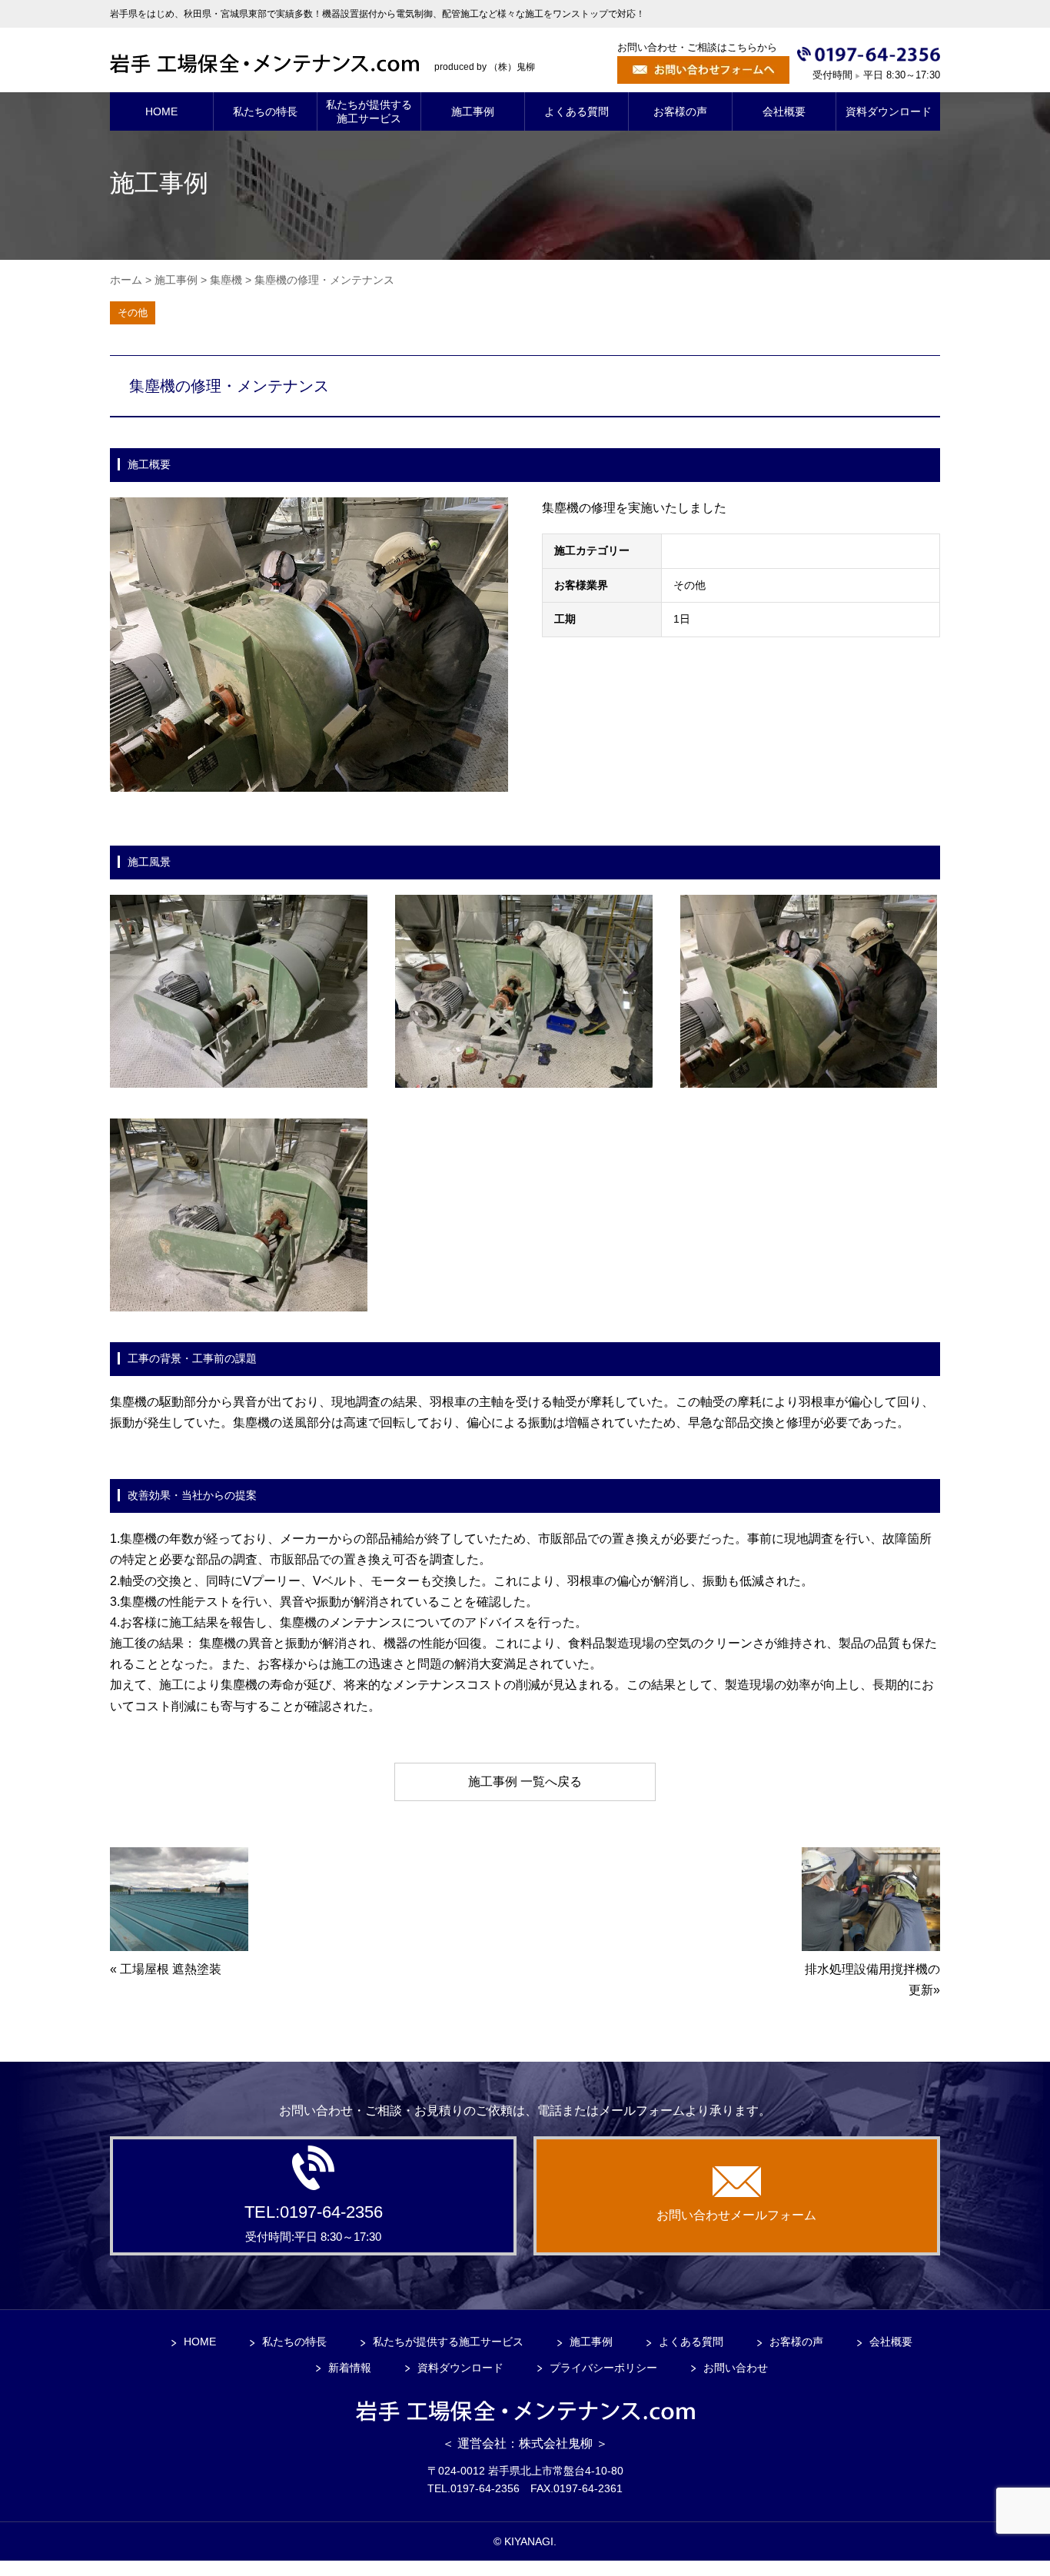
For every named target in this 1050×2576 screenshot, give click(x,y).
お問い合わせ (736, 2368)
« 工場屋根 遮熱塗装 (166, 1969)
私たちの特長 (294, 2342)
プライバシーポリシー (603, 2368)
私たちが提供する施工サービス (448, 2342)
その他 (133, 312)
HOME (200, 2342)
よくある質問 (691, 2342)
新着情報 (350, 2368)
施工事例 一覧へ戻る (525, 1782)
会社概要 (891, 2342)
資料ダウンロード (460, 2368)
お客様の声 (796, 2342)
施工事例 (591, 2342)
